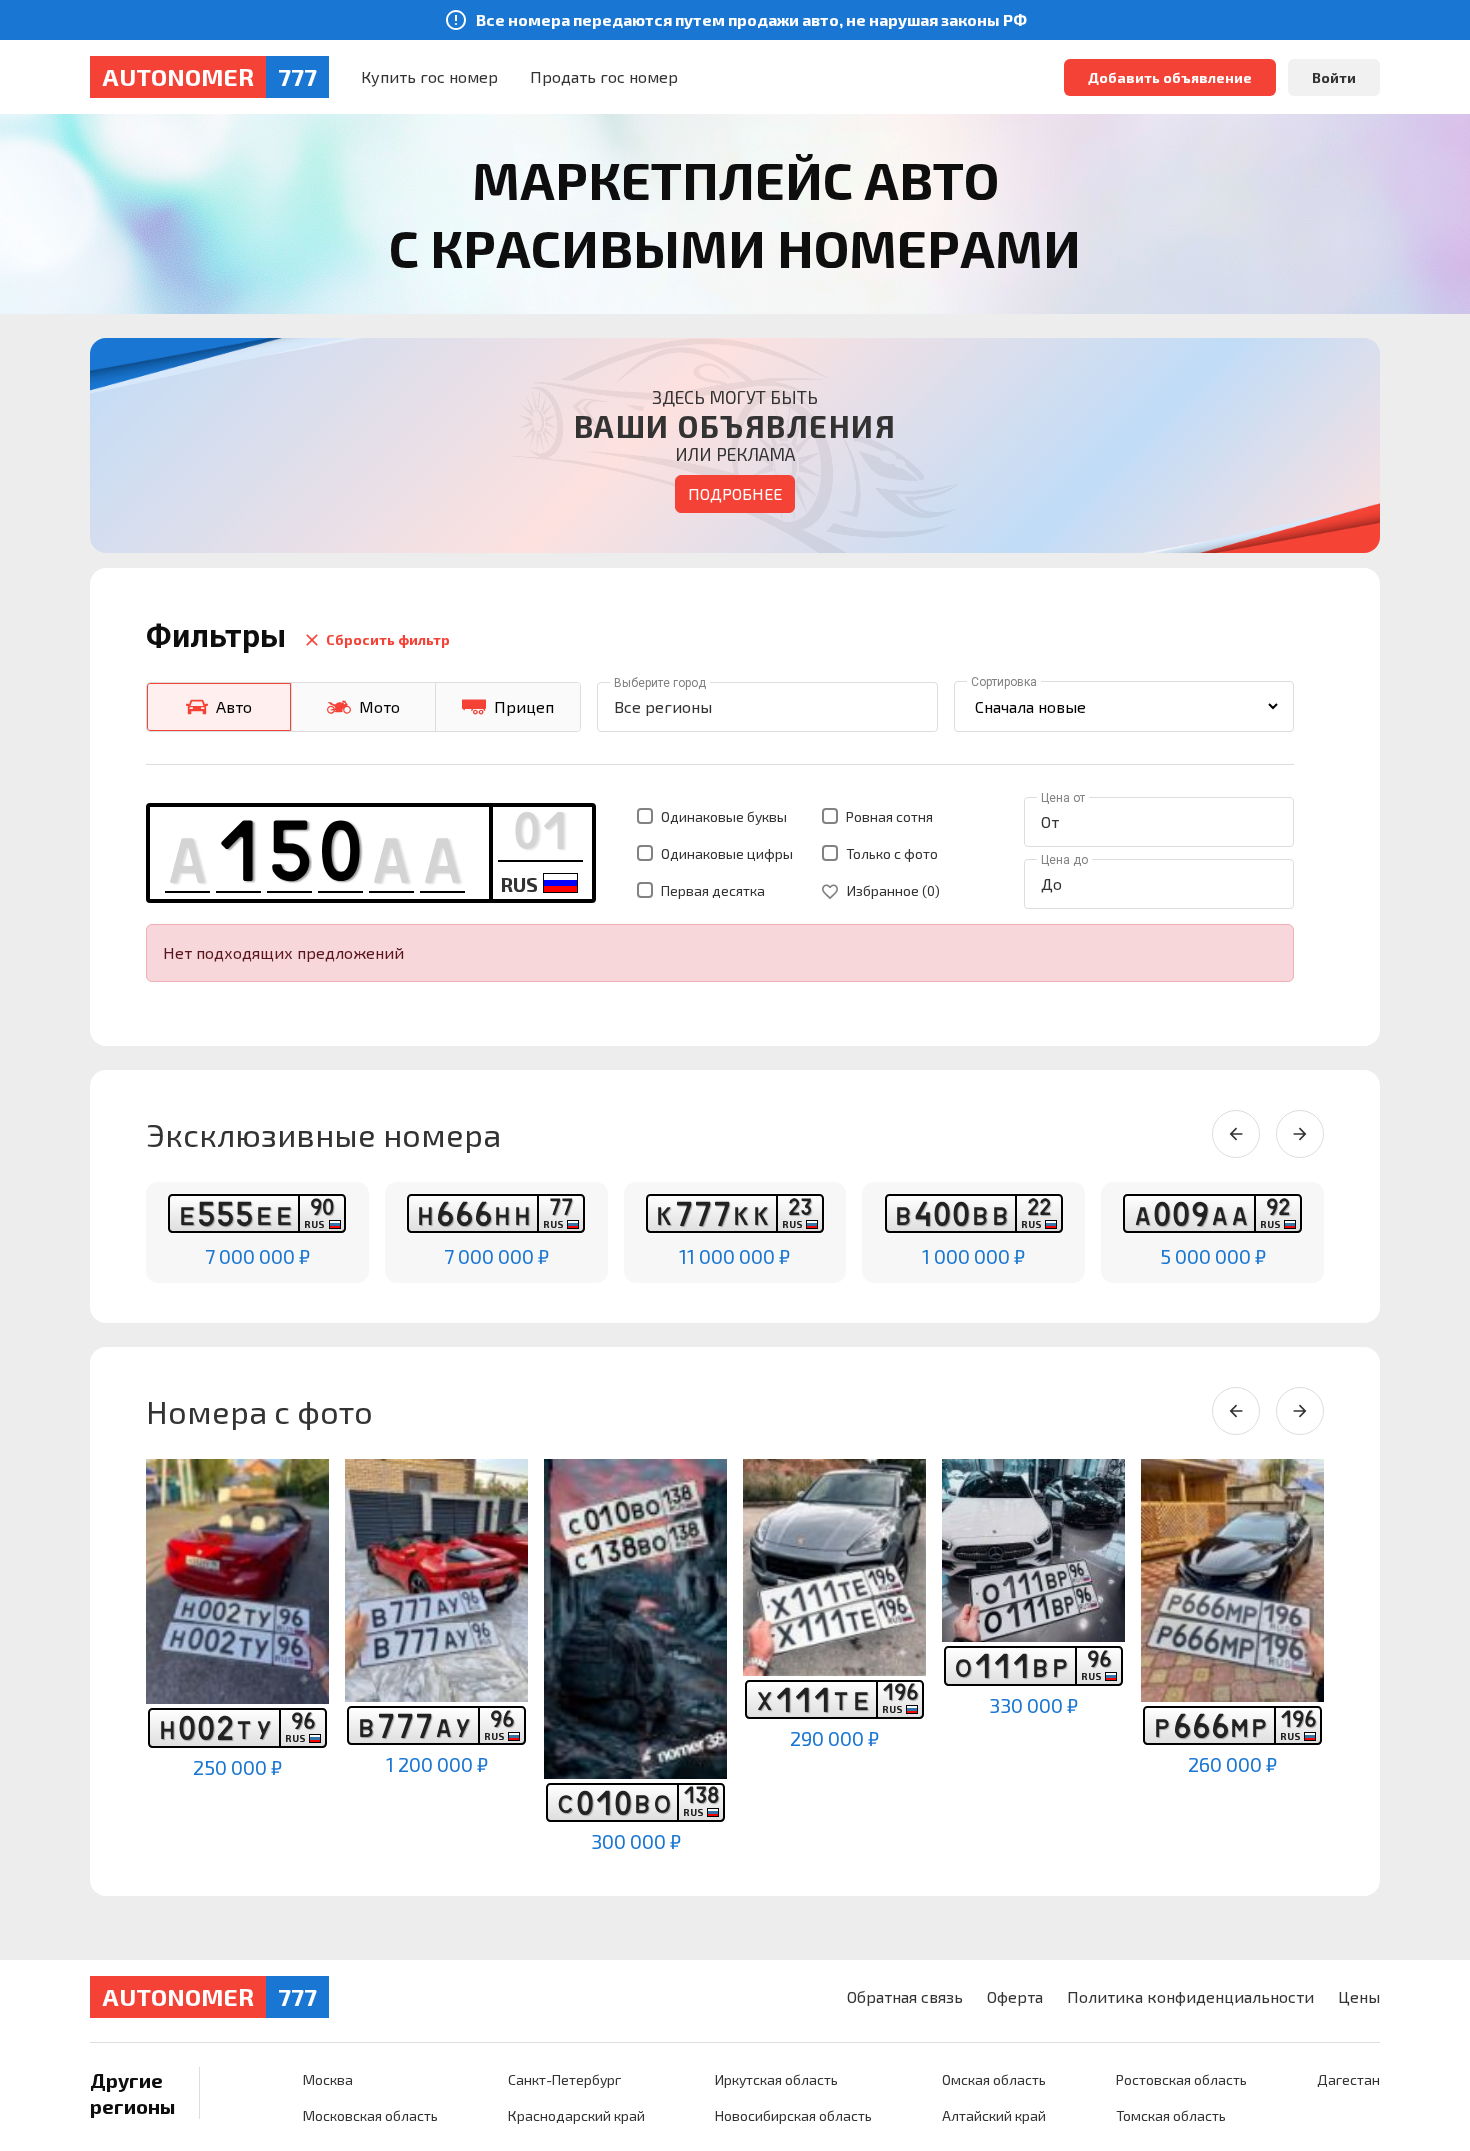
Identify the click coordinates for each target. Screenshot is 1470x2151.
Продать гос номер (604, 76)
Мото (379, 706)
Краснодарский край (576, 2115)
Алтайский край (994, 2115)
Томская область (1171, 2115)
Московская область (370, 2115)
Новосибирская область (793, 2115)
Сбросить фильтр (388, 639)
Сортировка (1004, 682)
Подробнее (735, 493)
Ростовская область (1181, 2079)
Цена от (1063, 798)
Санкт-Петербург (564, 2079)
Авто (234, 706)
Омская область (994, 2079)
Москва (328, 2079)
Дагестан (1348, 2079)
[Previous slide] (1236, 1134)
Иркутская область (776, 2079)
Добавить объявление (1170, 77)
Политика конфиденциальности (1190, 1996)
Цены (1359, 1996)
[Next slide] (1300, 1134)
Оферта (1015, 1996)
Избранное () (892, 890)
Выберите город (660, 683)
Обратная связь (905, 1996)
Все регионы (663, 706)
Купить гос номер (429, 76)
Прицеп (524, 706)
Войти (1334, 77)
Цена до (1064, 860)
